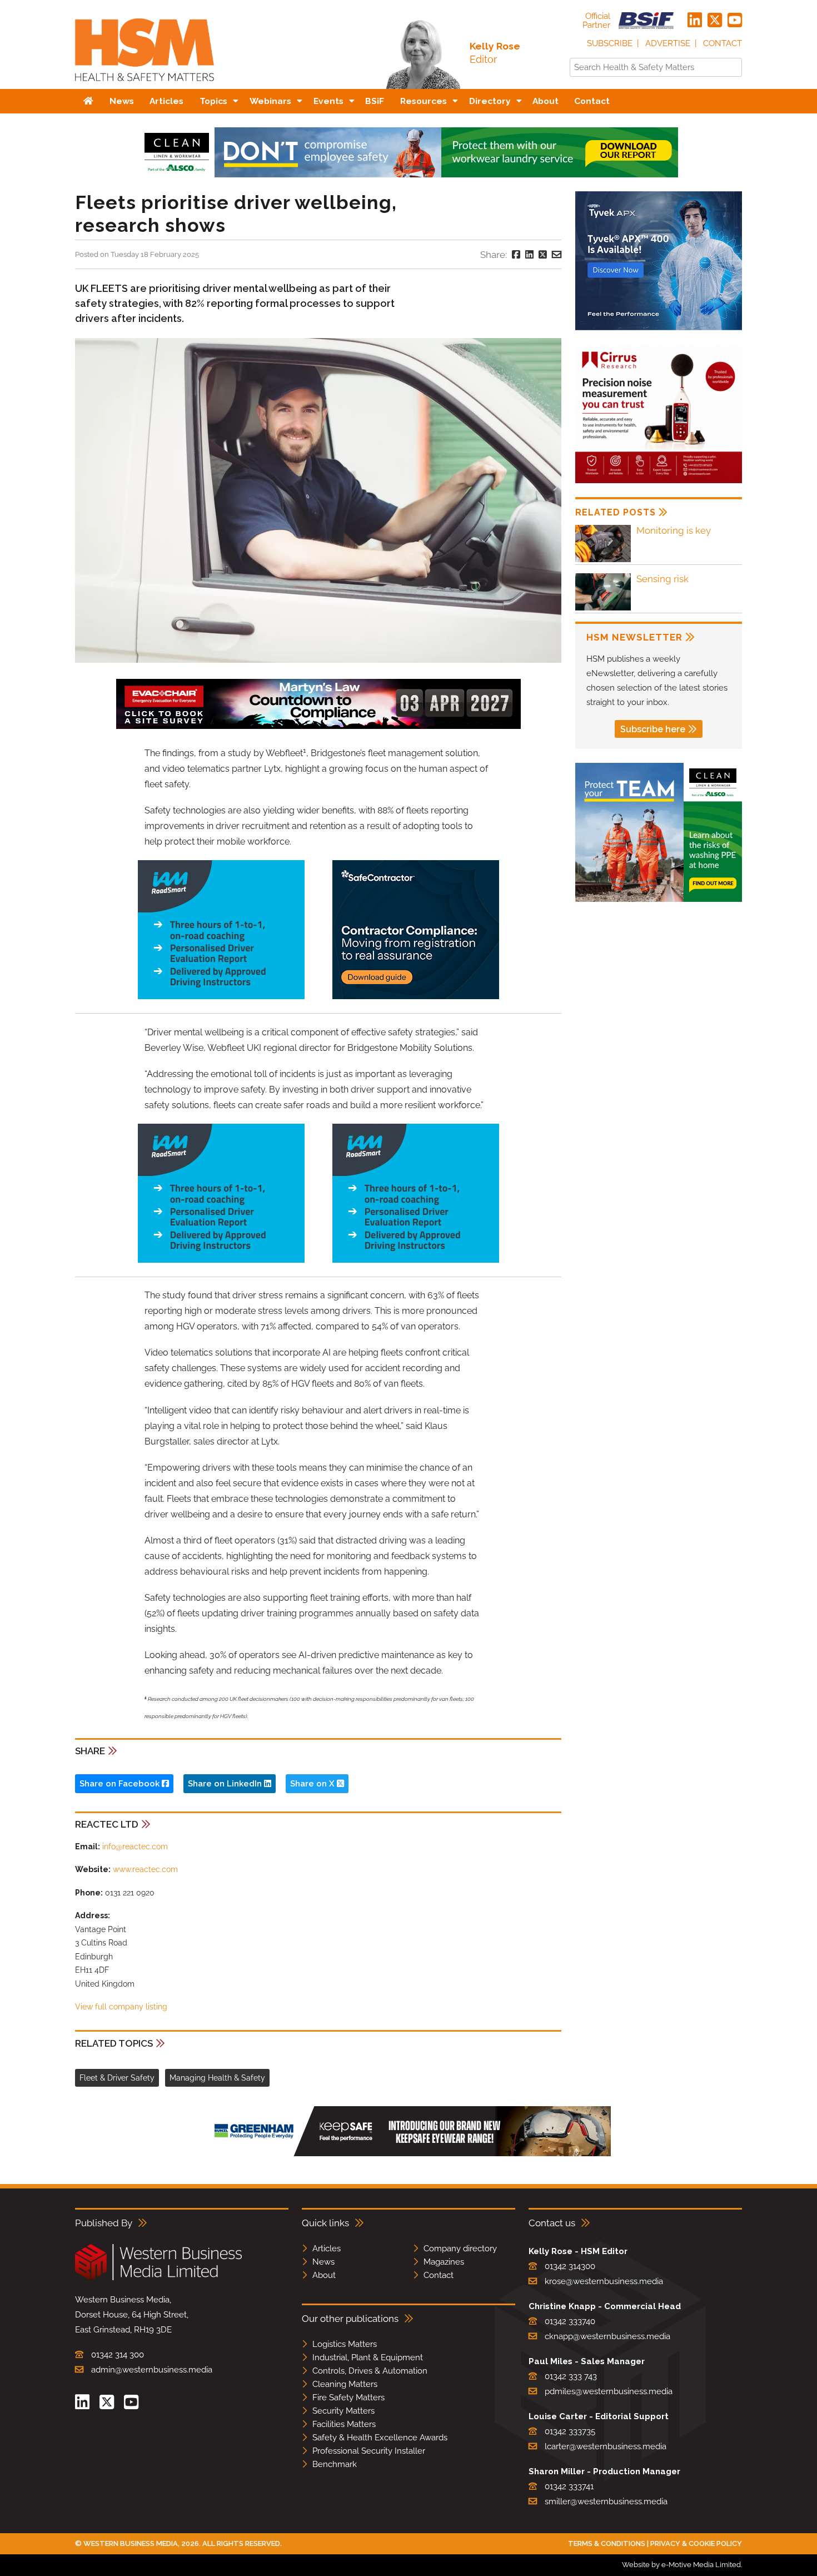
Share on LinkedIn (226, 1784)
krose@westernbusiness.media (604, 2281)
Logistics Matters (345, 2344)
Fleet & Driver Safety (117, 2078)
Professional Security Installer (369, 2451)
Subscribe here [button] (653, 729)
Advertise (668, 43)
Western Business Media (131, 2543)
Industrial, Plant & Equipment (368, 2357)
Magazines (444, 2262)
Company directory (460, 2249)
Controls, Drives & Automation (370, 2371)
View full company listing (121, 2007)
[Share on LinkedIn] (529, 255)
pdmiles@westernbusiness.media (609, 2391)
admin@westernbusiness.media (152, 2370)
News (323, 2262)
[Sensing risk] (603, 609)
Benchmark (335, 2464)
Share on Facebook (121, 1784)
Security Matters (343, 2411)
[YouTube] (735, 21)
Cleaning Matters (345, 2384)
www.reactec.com (145, 1869)
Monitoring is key (674, 530)
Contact (723, 43)
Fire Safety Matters (348, 2398)
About (324, 2275)
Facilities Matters (344, 2424)
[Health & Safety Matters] (145, 85)
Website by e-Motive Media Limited (681, 2565)
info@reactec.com (135, 1847)
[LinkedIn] (695, 21)
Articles (327, 2249)
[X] (715, 21)
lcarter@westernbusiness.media (606, 2446)
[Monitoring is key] (603, 560)
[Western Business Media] (158, 2278)
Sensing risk (662, 579)
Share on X (313, 1784)
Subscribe (610, 43)
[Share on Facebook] (516, 255)
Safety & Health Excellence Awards (380, 2438)
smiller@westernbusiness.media (606, 2501)
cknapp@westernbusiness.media (607, 2336)
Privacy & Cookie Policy (696, 2543)
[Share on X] (543, 255)
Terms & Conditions (607, 2543)
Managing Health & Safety (217, 2078)
